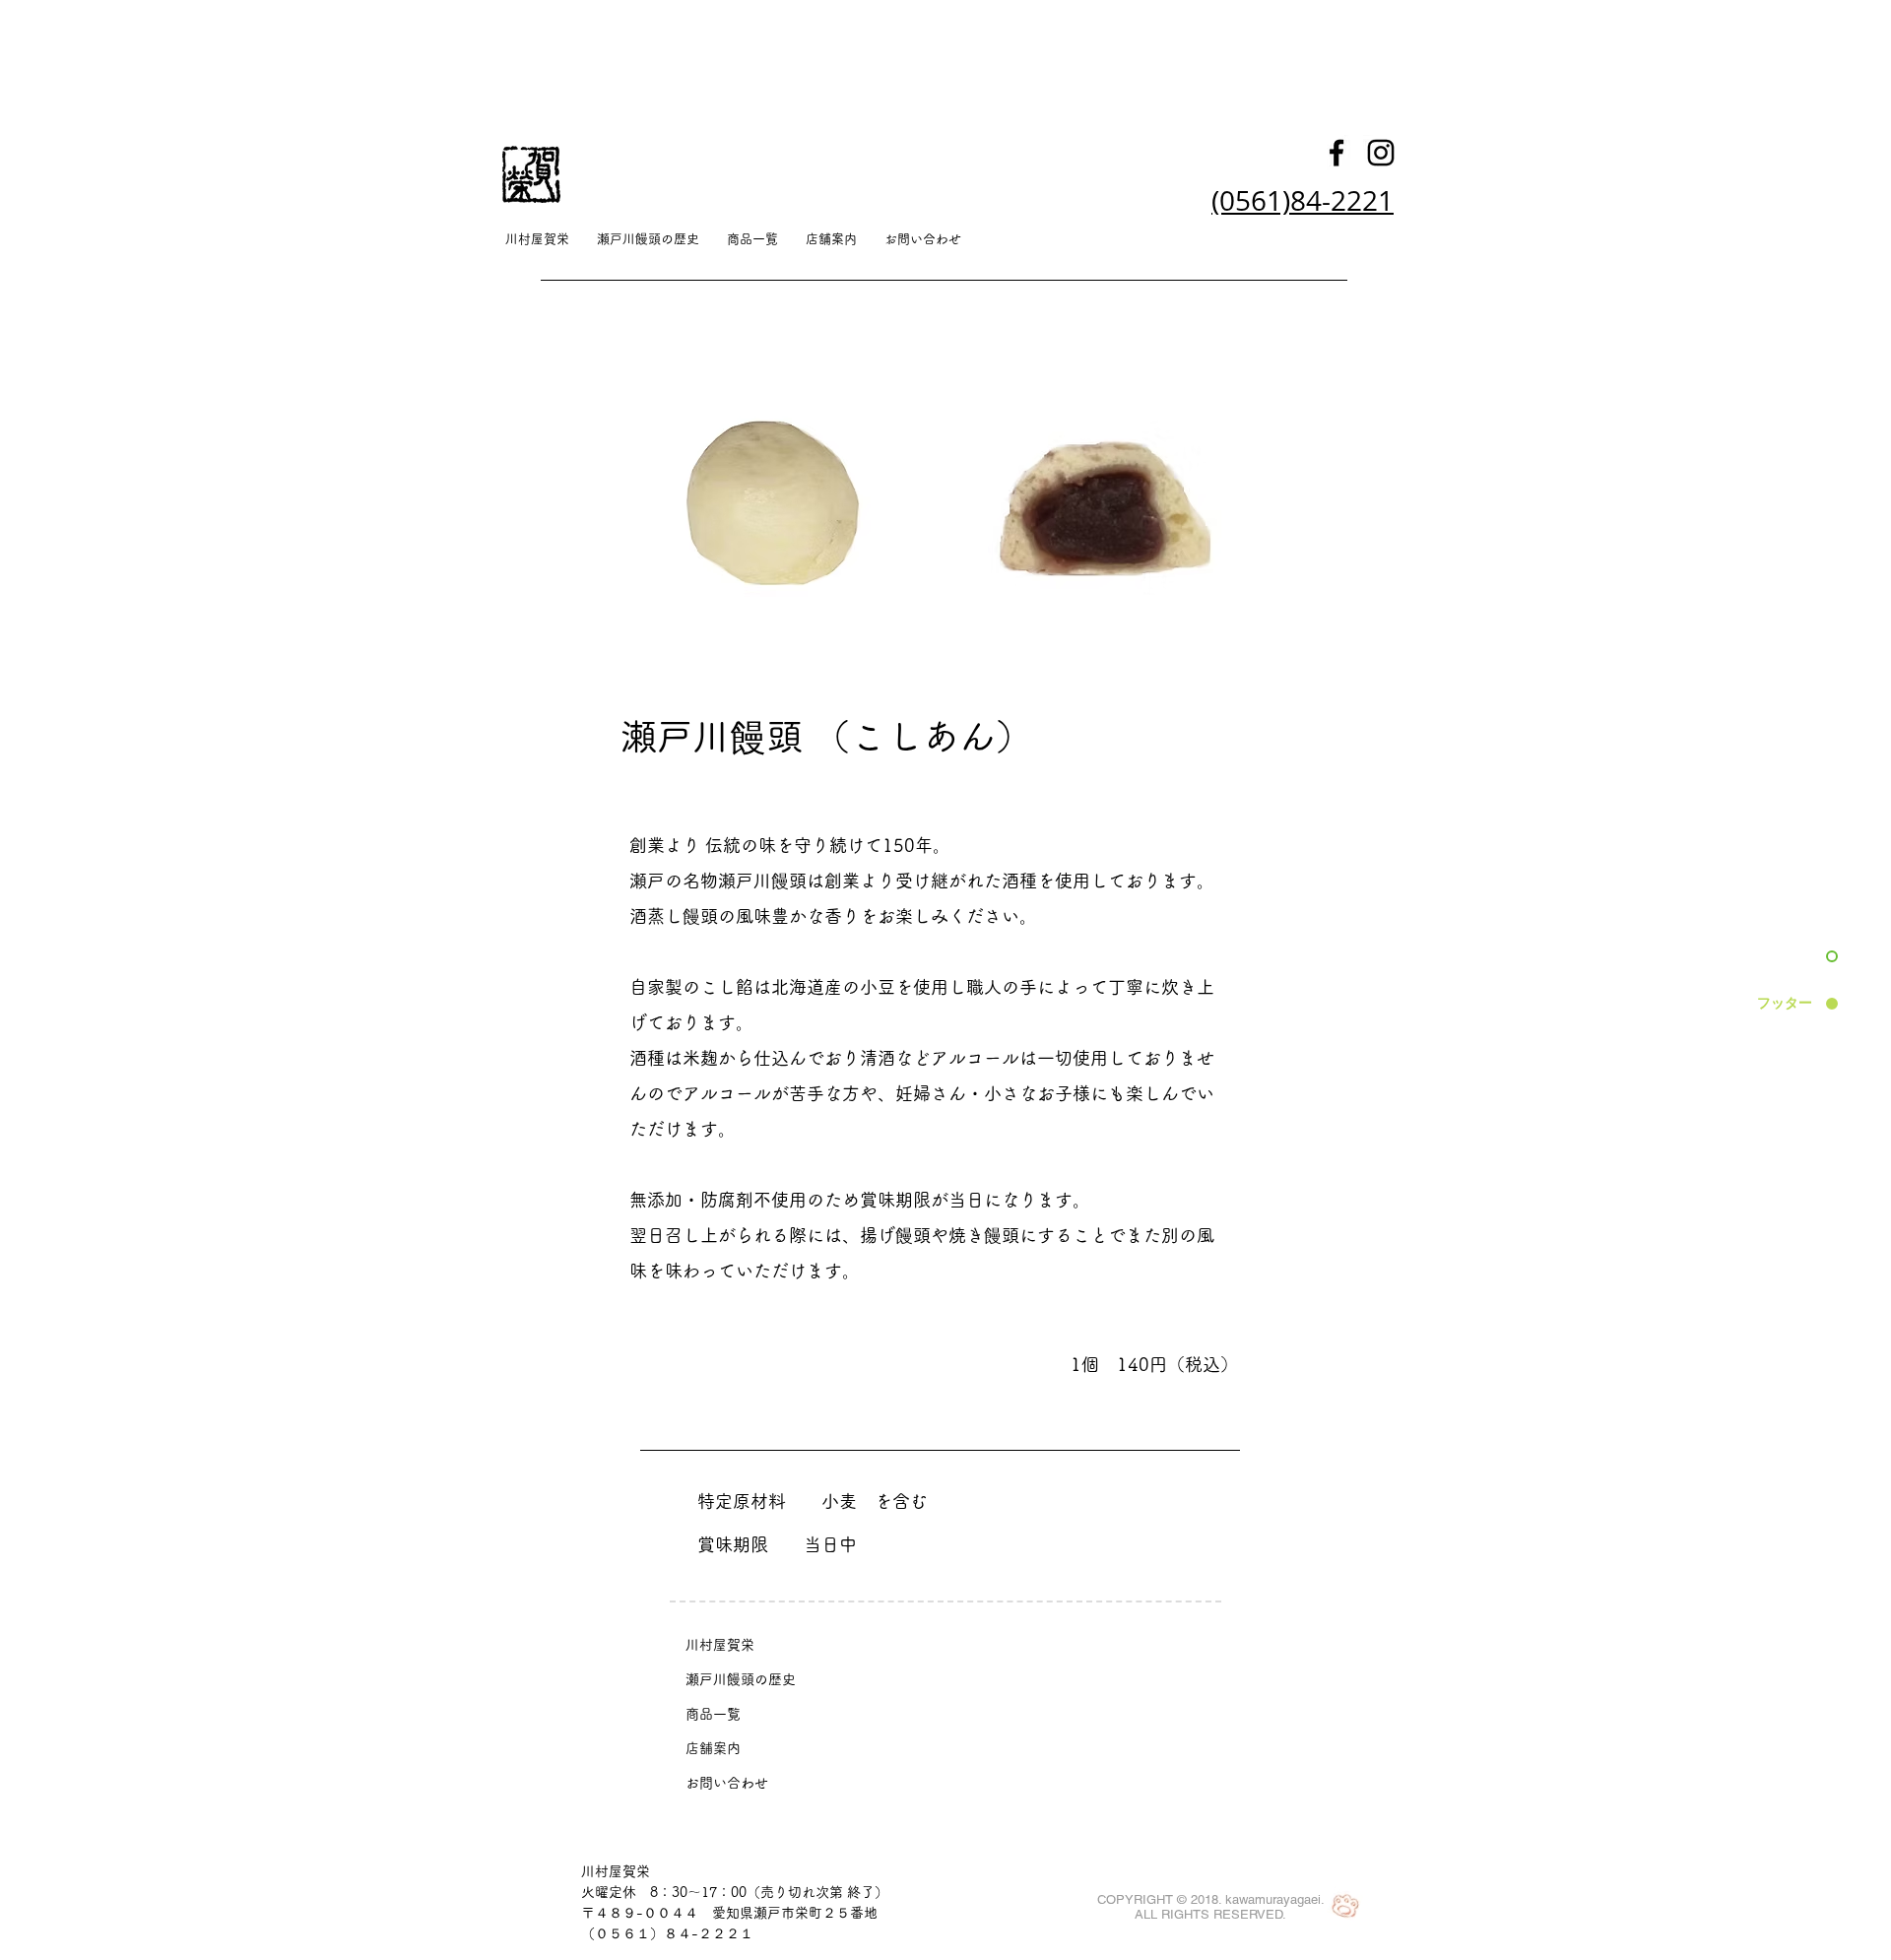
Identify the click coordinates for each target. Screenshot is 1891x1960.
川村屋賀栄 (720, 1645)
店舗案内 (713, 1748)
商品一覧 (713, 1714)
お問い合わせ (727, 1783)
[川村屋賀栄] (1337, 153)
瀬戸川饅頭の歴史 (741, 1679)
